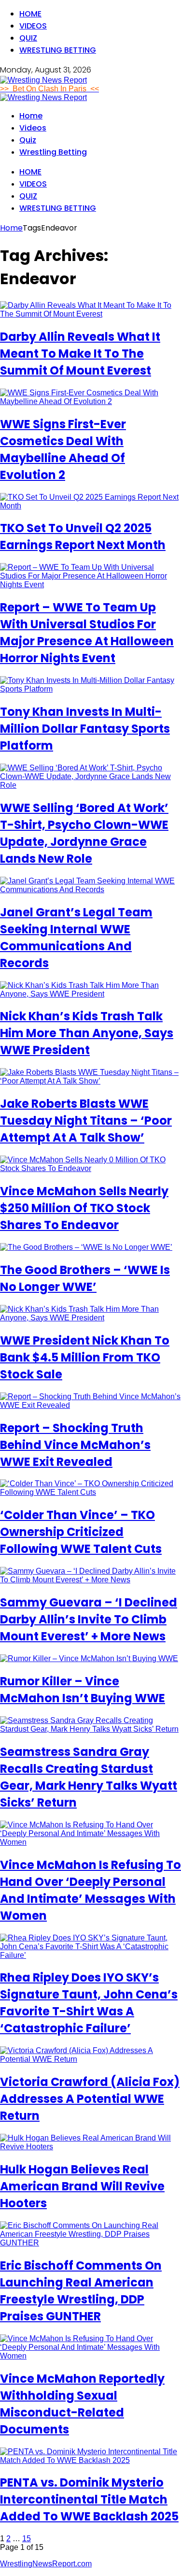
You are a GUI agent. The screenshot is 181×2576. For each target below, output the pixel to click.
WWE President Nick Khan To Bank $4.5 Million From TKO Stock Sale (85, 1357)
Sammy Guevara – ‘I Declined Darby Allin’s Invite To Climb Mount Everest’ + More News (89, 1619)
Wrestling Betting (58, 50)
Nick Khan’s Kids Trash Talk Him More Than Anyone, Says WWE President (87, 1033)
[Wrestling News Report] (43, 80)
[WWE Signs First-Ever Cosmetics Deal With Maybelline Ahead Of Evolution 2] (90, 401)
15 (27, 2539)
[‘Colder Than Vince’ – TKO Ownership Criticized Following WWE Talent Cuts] (90, 1492)
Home (30, 14)
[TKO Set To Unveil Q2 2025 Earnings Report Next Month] (90, 506)
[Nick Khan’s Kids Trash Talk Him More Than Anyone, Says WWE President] (90, 994)
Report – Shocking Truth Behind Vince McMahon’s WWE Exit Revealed (75, 1445)
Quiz (28, 38)
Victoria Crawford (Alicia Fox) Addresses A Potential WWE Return (90, 2099)
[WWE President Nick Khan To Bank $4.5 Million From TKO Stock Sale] (90, 1318)
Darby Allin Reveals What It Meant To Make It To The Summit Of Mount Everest (80, 354)
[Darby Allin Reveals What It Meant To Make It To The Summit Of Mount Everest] (90, 314)
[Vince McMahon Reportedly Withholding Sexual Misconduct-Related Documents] (90, 2356)
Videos (33, 26)
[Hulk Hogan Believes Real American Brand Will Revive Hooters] (90, 2147)
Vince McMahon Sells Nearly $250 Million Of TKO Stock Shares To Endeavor (84, 1208)
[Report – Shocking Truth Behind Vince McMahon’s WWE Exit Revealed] (90, 1405)
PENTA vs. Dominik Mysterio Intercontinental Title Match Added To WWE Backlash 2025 (89, 2499)
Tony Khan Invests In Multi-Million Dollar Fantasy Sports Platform (85, 729)
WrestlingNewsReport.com (46, 2564)
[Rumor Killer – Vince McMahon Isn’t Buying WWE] (89, 1658)
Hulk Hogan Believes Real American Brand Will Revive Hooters (82, 2186)
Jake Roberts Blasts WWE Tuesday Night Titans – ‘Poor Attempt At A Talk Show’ (86, 1121)
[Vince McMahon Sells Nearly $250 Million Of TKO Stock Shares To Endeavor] (90, 1168)
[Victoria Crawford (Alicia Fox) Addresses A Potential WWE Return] (90, 2059)
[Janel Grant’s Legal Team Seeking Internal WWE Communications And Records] (90, 890)
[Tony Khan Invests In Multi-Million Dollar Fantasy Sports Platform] (90, 689)
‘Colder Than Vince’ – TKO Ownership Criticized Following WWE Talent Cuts (81, 1532)
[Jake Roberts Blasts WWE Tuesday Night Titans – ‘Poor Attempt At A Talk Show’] (90, 1081)
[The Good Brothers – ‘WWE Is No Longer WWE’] (86, 1247)
